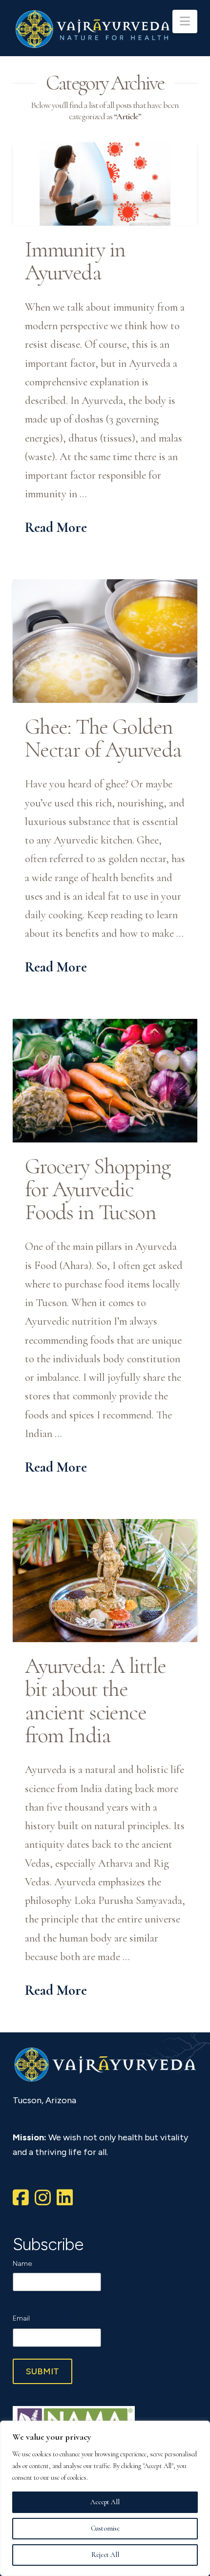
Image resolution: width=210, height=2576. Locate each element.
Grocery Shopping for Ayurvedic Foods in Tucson (98, 1189)
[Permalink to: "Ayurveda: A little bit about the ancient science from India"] (105, 1581)
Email (46, 2317)
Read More (56, 527)
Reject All (105, 2555)
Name (22, 2264)
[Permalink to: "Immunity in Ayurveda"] (105, 184)
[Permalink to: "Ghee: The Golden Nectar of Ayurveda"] (105, 641)
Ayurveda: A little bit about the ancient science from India (95, 1700)
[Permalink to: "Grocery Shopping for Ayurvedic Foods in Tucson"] (105, 1080)
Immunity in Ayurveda (75, 261)
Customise (105, 2528)
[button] (185, 21)
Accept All (105, 2502)
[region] (105, 2498)
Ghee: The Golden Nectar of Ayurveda (103, 738)
